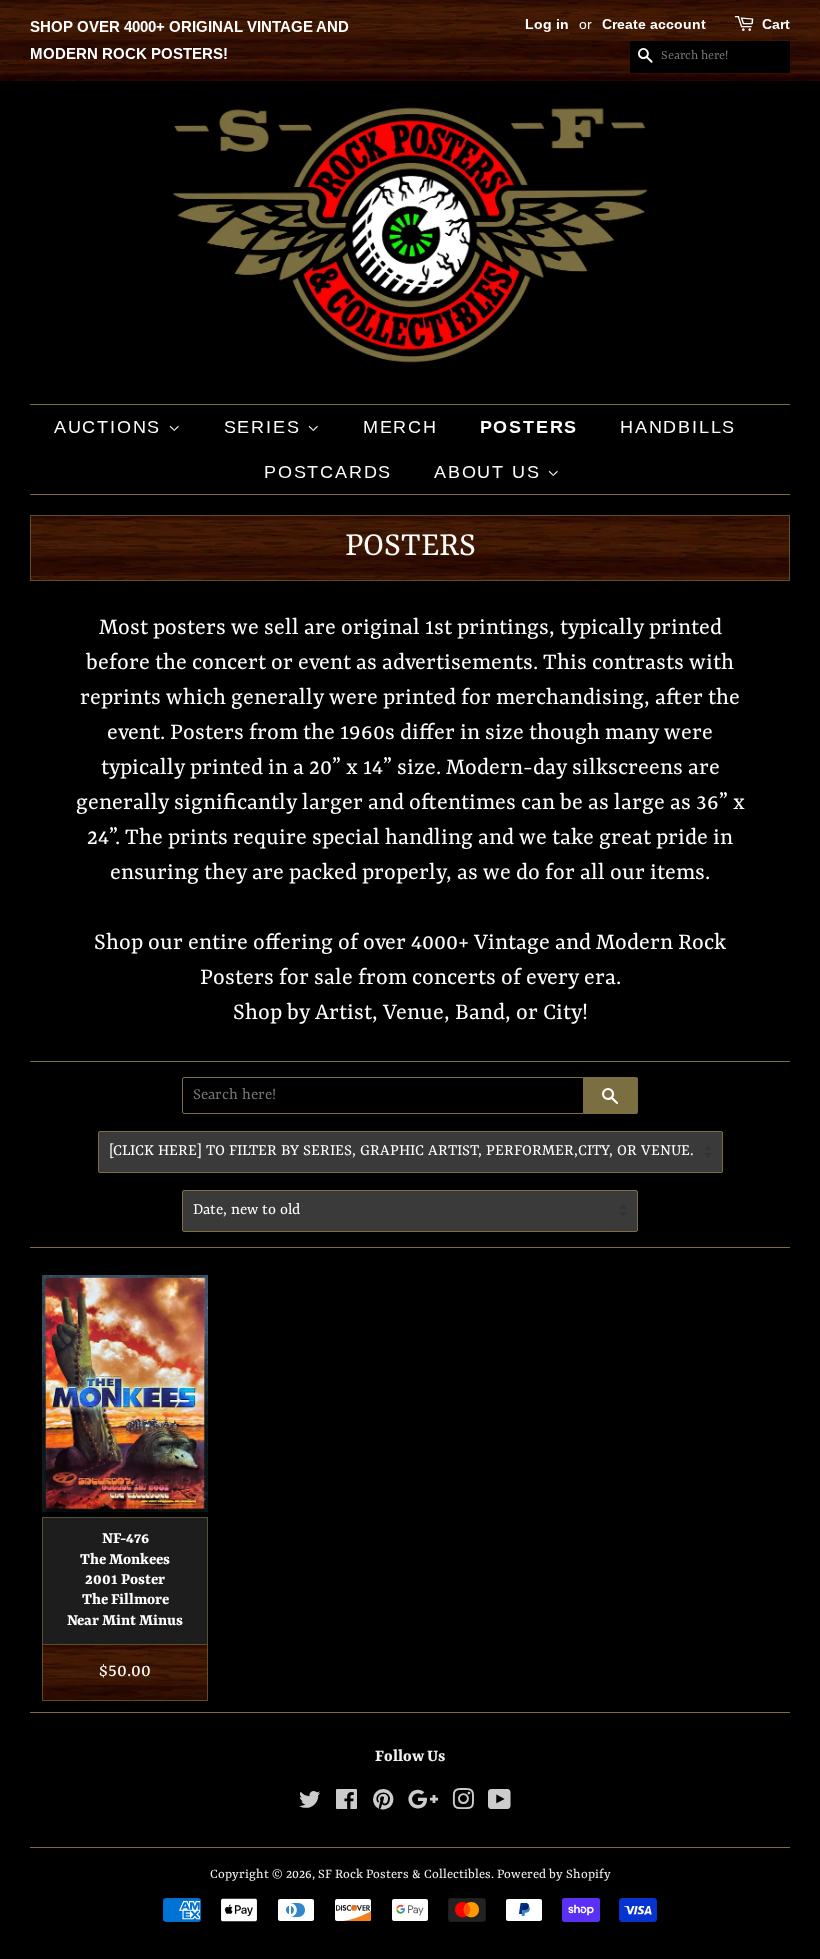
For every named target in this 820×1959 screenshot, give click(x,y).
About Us (490, 472)
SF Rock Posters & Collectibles (404, 1874)
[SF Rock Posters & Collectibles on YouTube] (499, 1804)
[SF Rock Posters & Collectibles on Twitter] (310, 1804)
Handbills (678, 427)
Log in (547, 24)
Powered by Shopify (554, 1874)
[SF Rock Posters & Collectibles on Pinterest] (383, 1804)
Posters (529, 427)
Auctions (111, 427)
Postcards (328, 472)
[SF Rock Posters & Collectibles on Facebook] (346, 1804)
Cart (776, 24)
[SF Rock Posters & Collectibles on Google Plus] (423, 1804)
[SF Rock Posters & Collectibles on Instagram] (463, 1804)
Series (266, 427)
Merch (400, 427)
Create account (654, 24)
